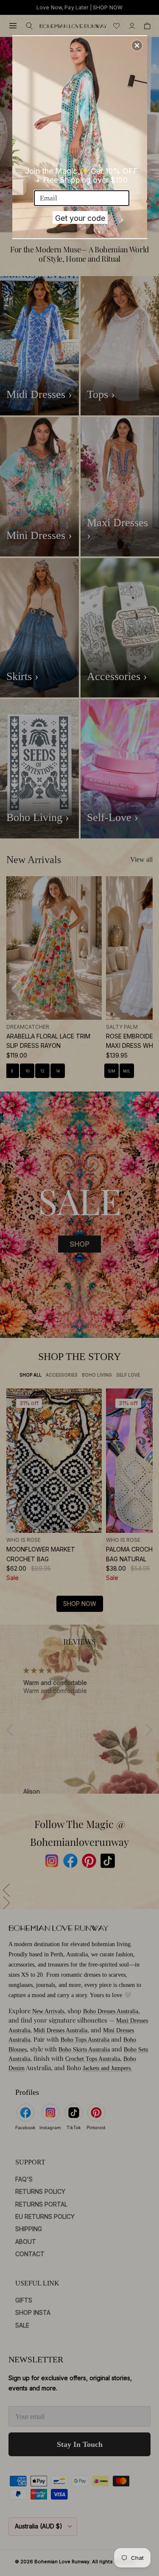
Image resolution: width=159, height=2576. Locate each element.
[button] (137, 45)
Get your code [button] (80, 218)
